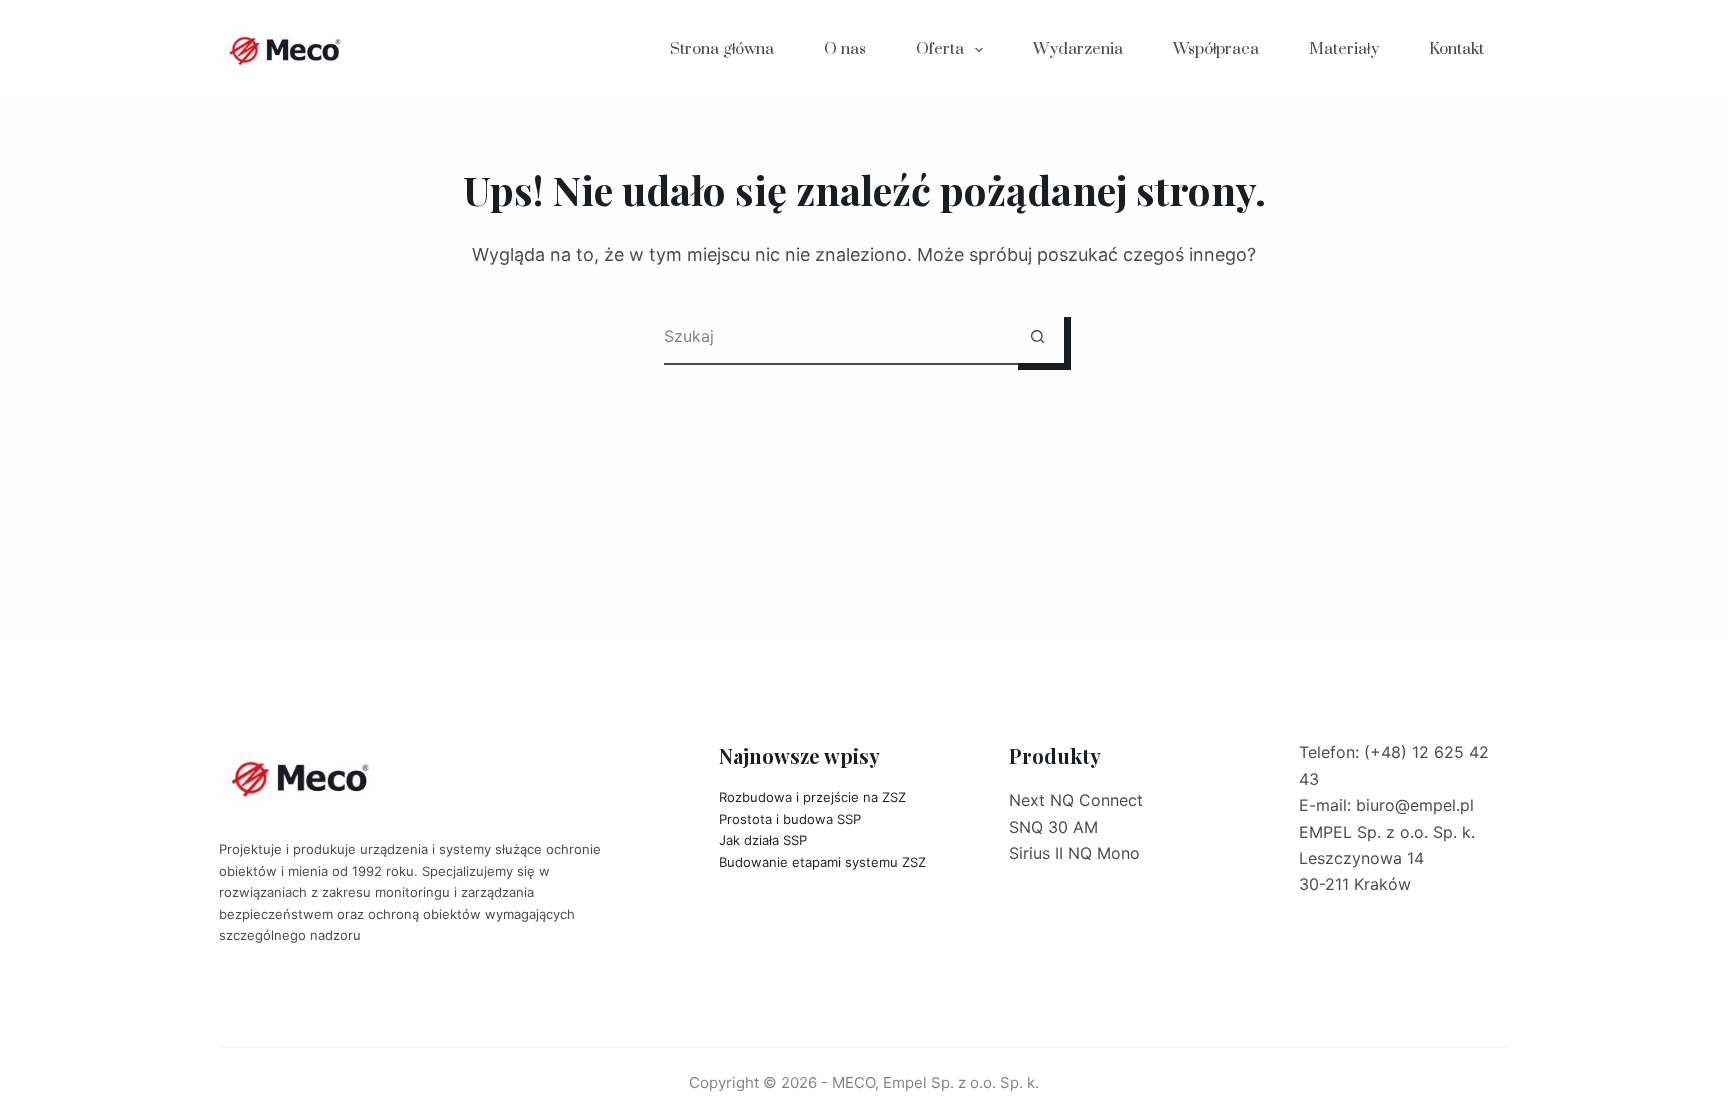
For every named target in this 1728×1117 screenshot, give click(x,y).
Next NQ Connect (1076, 800)
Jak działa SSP (763, 840)
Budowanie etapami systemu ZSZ (822, 862)
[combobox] (837, 336)
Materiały (1344, 49)
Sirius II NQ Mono (1074, 853)
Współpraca (1216, 49)
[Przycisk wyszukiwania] (1037, 336)
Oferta (940, 49)
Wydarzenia (1078, 49)
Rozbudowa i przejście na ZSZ (812, 797)
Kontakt (1456, 49)
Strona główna (722, 49)
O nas (845, 49)
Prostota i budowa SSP (790, 819)
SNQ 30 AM (1053, 827)
